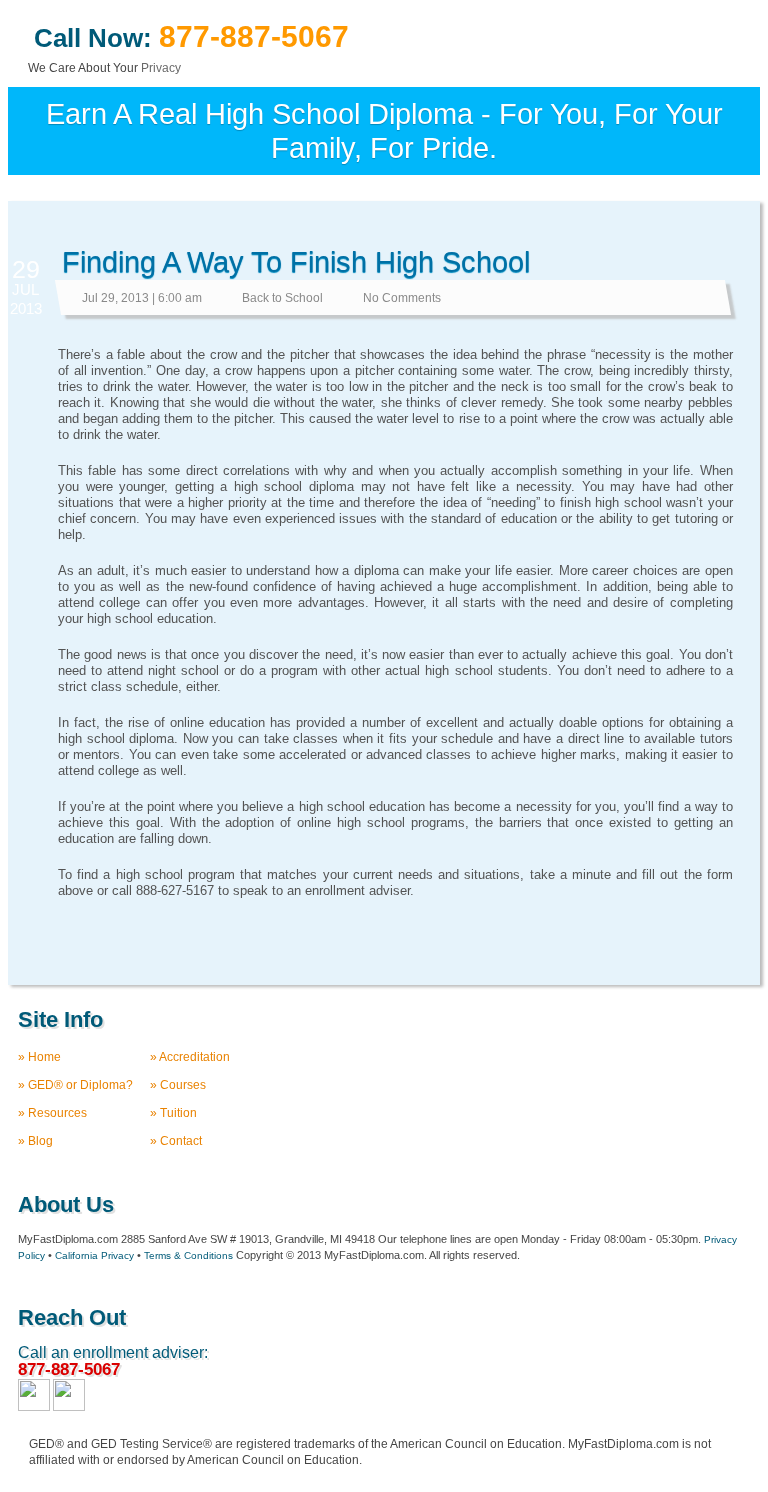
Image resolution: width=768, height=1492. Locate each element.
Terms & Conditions (188, 1255)
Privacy (161, 68)
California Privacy (94, 1255)
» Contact (176, 1141)
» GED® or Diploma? (75, 1085)
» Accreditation (190, 1057)
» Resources (52, 1113)
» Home (39, 1057)
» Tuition (173, 1113)
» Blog (35, 1141)
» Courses (178, 1085)
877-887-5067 (254, 36)
